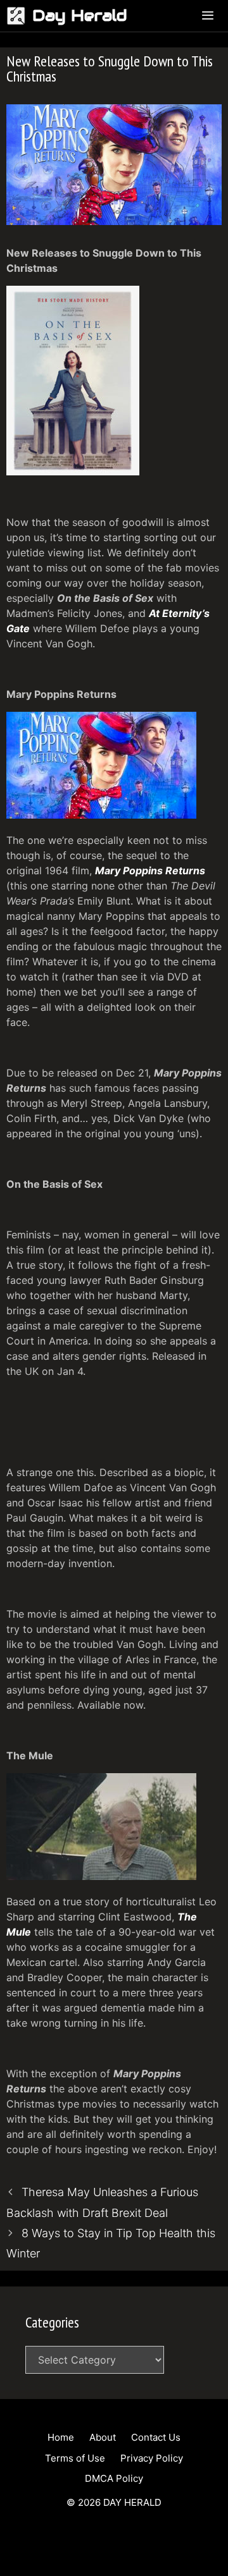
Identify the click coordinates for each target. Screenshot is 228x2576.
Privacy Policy (152, 2458)
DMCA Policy (114, 2478)
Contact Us (156, 2437)
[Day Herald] (19, 16)
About (103, 2437)
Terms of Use (75, 2458)
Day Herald (80, 15)
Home (61, 2437)
